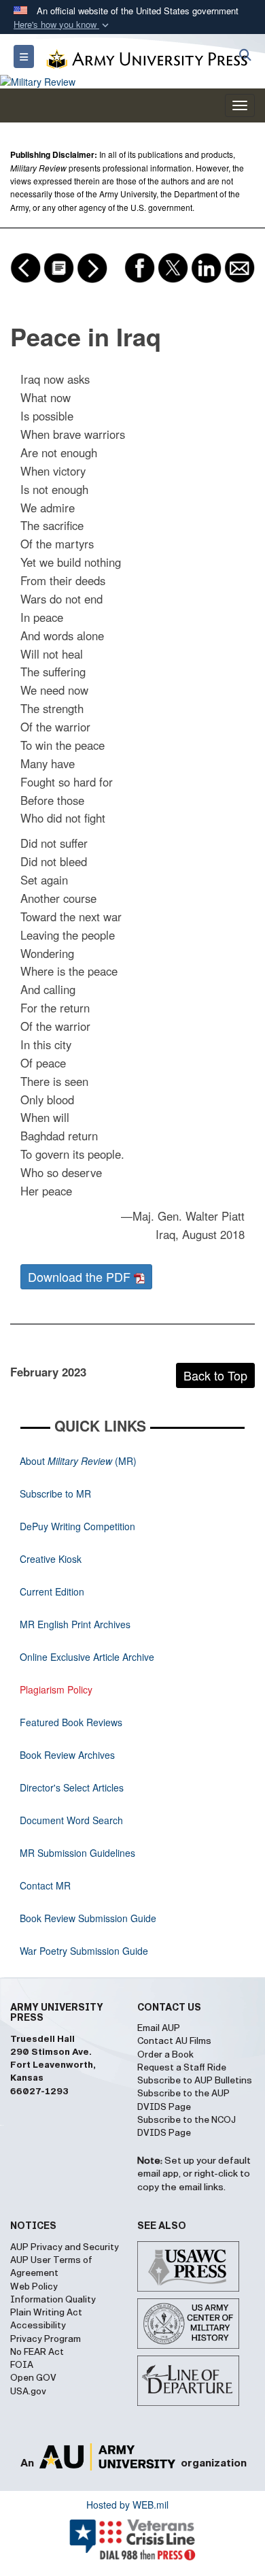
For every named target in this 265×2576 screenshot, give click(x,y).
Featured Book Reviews (71, 1722)
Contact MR (45, 1885)
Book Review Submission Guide (88, 1918)
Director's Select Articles (72, 1787)
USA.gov (28, 2392)
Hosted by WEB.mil (127, 2505)
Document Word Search (71, 1820)
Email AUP (159, 2028)
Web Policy (34, 2287)
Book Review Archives (67, 1755)
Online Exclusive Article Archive (87, 1657)
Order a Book (165, 2055)
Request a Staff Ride (182, 2068)
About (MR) (78, 1461)
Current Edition (52, 1591)
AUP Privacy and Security (65, 2247)
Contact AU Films (174, 2041)
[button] (63, 25)
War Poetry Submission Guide (84, 1951)
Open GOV (33, 2378)
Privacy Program (46, 2339)
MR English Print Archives (75, 1624)
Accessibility (38, 2326)
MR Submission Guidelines (77, 1853)
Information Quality (53, 2300)
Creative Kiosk (51, 1559)
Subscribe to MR (55, 1493)
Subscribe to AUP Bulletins (195, 2081)
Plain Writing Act (46, 2313)
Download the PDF (81, 1276)
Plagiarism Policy (56, 1689)
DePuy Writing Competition (77, 1526)
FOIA (22, 2365)
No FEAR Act (37, 2352)
